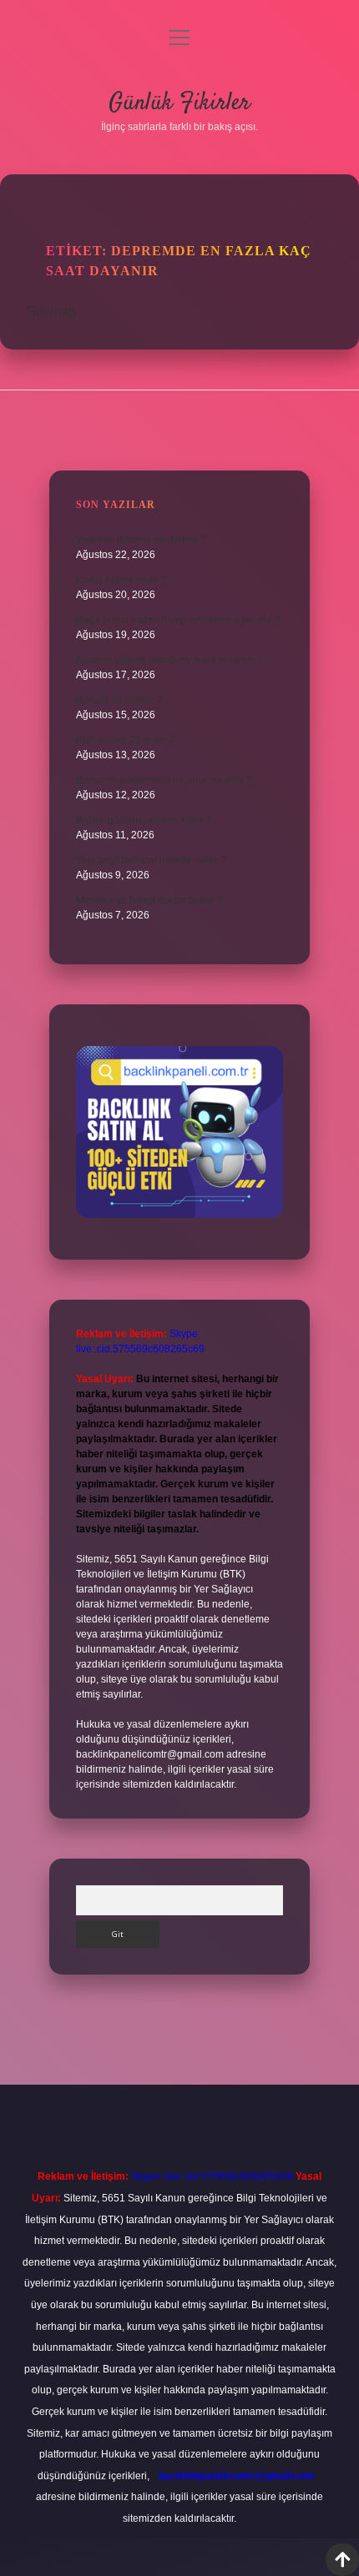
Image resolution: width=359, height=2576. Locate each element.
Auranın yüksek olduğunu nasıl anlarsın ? (170, 660)
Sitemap (51, 312)
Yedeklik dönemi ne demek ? (142, 540)
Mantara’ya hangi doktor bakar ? (149, 900)
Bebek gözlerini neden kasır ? (144, 820)
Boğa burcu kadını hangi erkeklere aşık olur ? (179, 620)
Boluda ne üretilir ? (119, 700)
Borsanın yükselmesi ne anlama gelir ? (164, 780)
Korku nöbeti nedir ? (122, 580)
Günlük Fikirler (179, 103)
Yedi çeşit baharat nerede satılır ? (152, 860)
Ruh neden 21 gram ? (126, 740)
